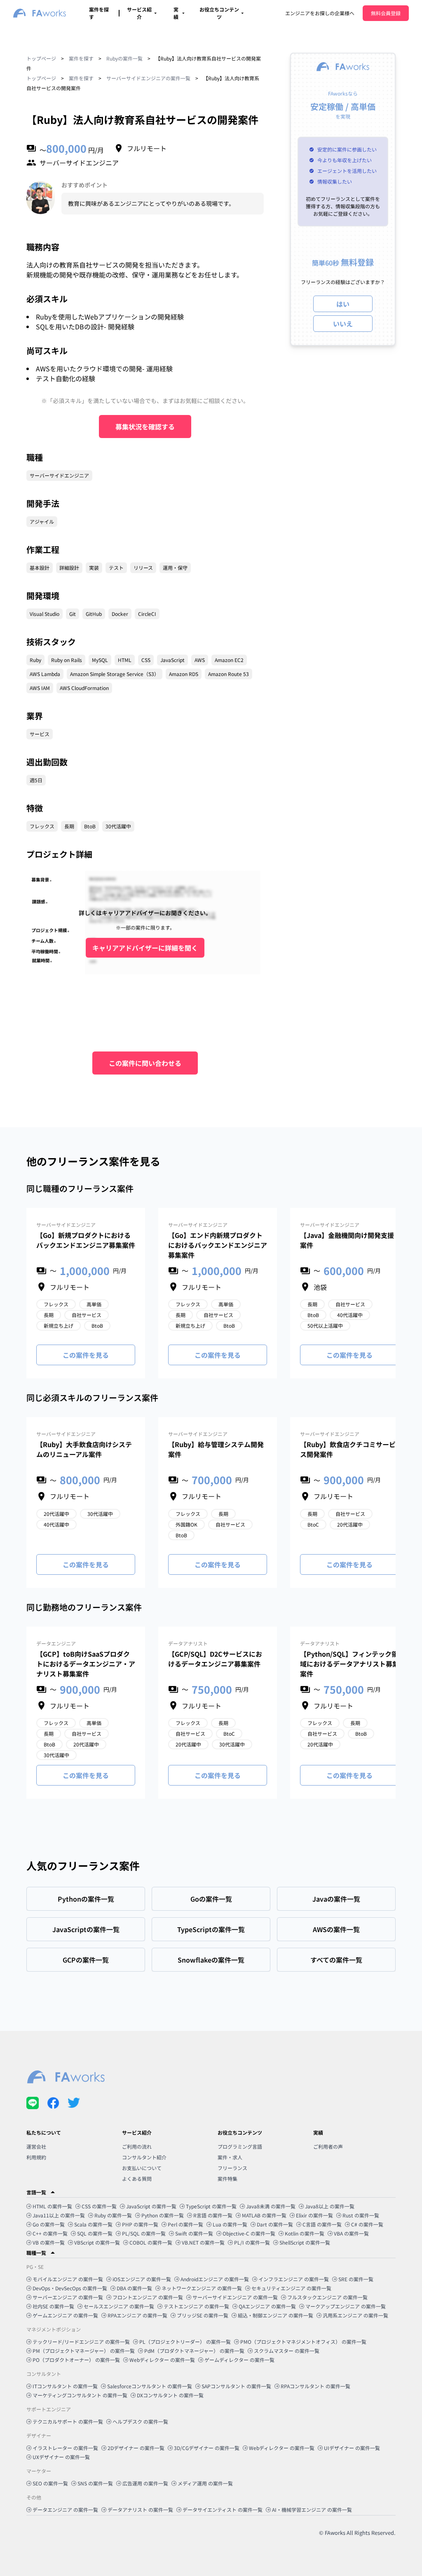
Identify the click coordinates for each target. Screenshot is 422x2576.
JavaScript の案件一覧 (151, 2206)
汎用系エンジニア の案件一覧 (355, 2315)
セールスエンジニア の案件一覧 (119, 2306)
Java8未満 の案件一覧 (271, 2206)
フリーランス (232, 2168)
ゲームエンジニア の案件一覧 (65, 2315)
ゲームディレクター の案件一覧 (239, 2360)
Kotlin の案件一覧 (305, 2233)
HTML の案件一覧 (52, 2206)
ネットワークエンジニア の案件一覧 (202, 2288)
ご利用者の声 (328, 2146)
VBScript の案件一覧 (97, 2242)
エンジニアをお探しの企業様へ (320, 13)
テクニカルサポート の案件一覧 (68, 2421)
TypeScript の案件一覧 (211, 2206)
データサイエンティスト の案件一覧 (223, 2510)
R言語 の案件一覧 (213, 2215)
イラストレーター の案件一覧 (65, 2448)
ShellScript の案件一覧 (305, 2242)
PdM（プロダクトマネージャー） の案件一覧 (194, 2351)
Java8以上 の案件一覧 (330, 2206)
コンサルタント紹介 (144, 2157)
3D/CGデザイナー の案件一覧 (207, 2448)
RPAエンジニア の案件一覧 (137, 2315)
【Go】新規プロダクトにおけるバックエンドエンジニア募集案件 (86, 1240)
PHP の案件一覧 (140, 2224)
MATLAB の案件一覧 (264, 2215)
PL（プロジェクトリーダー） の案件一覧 (185, 2342)
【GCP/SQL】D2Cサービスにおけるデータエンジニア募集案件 (215, 1659)
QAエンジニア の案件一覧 (267, 2306)
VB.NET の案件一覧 (203, 2242)
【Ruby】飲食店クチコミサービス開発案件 (348, 1449)
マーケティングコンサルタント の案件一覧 (80, 2395)
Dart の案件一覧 (275, 2224)
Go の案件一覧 (49, 2224)
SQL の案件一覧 (95, 2233)
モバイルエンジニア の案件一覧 (68, 2279)
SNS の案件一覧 (95, 2483)
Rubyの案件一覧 (124, 58)
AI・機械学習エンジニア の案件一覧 (312, 2510)
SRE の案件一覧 (356, 2279)
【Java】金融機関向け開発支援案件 (347, 1240)
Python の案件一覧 (163, 2215)
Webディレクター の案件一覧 (162, 2360)
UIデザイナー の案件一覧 (352, 2448)
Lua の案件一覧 (230, 2224)
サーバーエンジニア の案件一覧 (68, 2297)
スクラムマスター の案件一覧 (287, 2351)
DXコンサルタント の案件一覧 (170, 2395)
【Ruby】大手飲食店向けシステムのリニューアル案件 (84, 1449)
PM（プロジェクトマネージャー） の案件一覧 (84, 2351)
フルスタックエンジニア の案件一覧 (327, 2297)
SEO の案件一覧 (50, 2483)
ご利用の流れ (137, 2146)
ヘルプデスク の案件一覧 (140, 2421)
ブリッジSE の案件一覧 (203, 2315)
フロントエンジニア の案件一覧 (148, 2297)
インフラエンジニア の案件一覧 (294, 2279)
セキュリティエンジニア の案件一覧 (291, 2288)
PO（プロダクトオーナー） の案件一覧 (76, 2360)
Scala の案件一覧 (93, 2224)
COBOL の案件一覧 (151, 2242)
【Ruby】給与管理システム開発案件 (216, 1449)
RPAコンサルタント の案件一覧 (315, 2386)
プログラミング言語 (240, 2146)
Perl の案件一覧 (185, 2224)
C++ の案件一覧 (50, 2233)
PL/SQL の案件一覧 (144, 2233)
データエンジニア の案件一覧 (65, 2510)
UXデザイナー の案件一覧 (61, 2457)
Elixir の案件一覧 (314, 2215)
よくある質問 (137, 2179)
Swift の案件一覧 (194, 2233)
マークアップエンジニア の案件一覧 (346, 2306)
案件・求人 (230, 2157)
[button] (211, 2192)
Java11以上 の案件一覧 (59, 2215)
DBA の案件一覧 (134, 2288)
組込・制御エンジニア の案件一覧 (275, 2315)
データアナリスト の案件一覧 (140, 2510)
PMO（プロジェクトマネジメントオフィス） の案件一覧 (303, 2342)
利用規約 (36, 2157)
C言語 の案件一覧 (322, 2224)
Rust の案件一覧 (361, 2215)
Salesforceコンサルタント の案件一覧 (150, 2386)
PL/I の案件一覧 (252, 2242)
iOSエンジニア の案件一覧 (142, 2279)
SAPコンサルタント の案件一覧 (236, 2386)
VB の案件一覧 (49, 2242)
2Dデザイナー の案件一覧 (136, 2448)
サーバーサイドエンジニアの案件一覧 (148, 78)
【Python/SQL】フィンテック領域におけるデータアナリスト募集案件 (349, 1664)
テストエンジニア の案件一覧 (196, 2306)
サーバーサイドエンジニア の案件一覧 (235, 2297)
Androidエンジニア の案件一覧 (215, 2279)
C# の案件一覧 (367, 2224)
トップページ (41, 58)
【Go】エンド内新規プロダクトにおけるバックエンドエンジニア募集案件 (218, 1245)
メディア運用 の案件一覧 (205, 2483)
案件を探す (81, 58)
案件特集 (227, 2179)
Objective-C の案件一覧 (249, 2233)
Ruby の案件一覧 (113, 2215)
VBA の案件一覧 (351, 2233)
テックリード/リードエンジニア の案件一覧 (81, 2342)
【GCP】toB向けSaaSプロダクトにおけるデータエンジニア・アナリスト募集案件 (86, 1664)
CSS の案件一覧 (99, 2206)
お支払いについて (142, 2168)
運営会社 (36, 2146)
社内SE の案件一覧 (53, 2306)
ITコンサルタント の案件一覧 (65, 2386)
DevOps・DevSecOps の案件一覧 (70, 2288)
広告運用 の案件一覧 (145, 2483)
